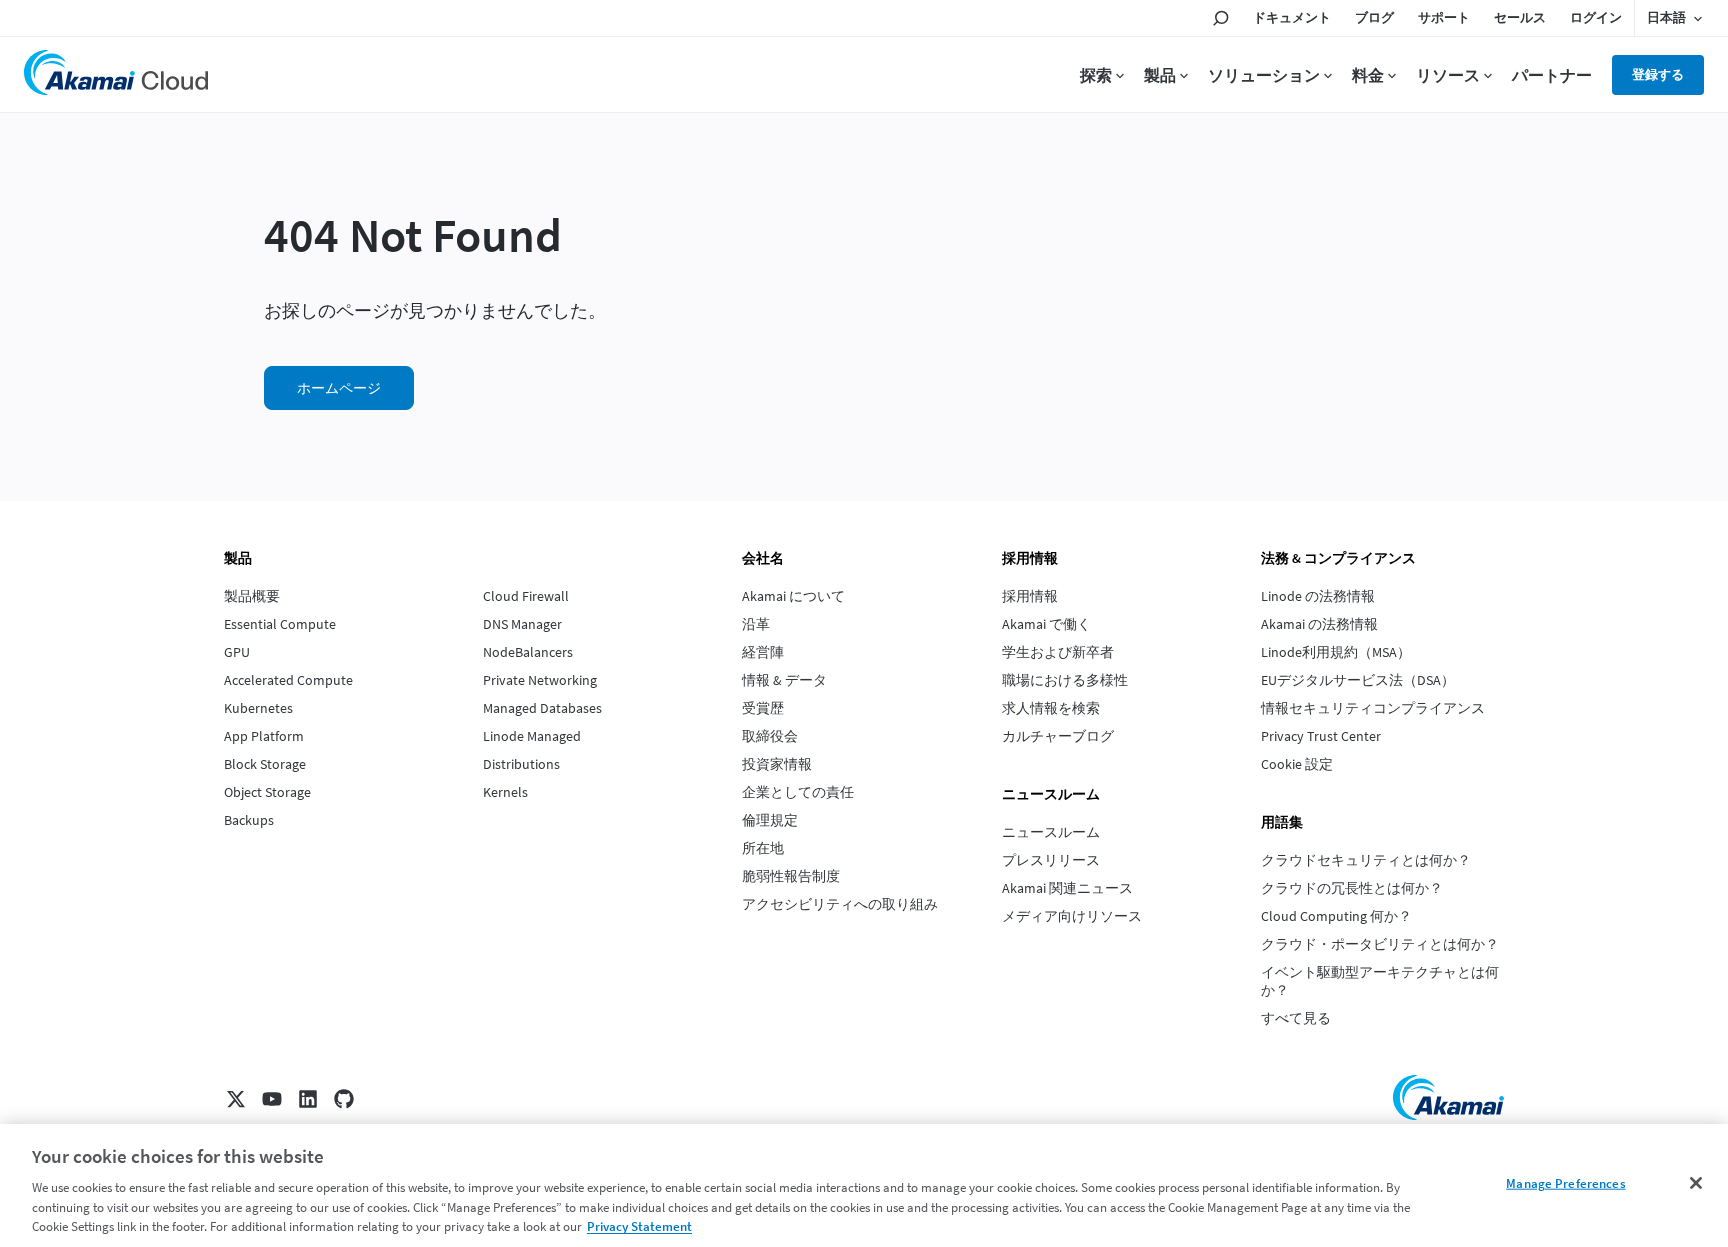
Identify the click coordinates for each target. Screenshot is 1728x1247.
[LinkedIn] (308, 1099)
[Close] (1696, 1183)
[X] (236, 1099)
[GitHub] (344, 1099)
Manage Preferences (1565, 1183)
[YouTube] (272, 1099)
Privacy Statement (639, 1226)
